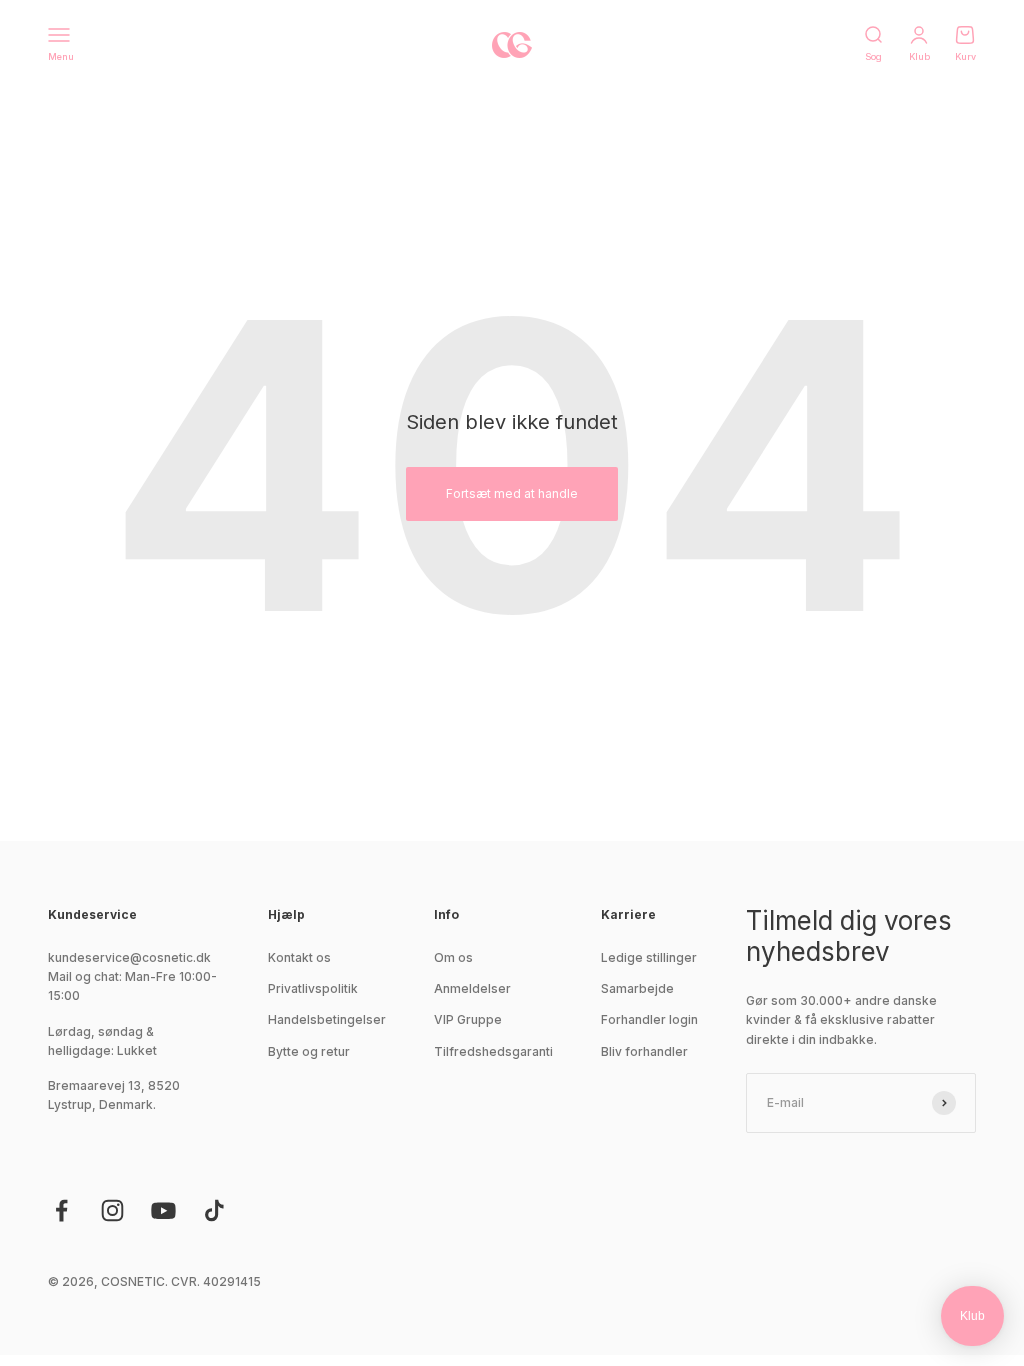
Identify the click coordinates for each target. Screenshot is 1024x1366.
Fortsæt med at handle (512, 493)
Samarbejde (637, 988)
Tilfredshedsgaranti (493, 1051)
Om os (453, 957)
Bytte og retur (309, 1051)
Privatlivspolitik (313, 988)
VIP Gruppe (468, 1019)
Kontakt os (299, 957)
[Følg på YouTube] (163, 1210)
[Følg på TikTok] (214, 1210)
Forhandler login (649, 1019)
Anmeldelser (472, 988)
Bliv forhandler (644, 1051)
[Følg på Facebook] (61, 1210)
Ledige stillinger (649, 957)
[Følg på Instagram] (112, 1210)
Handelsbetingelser (327, 1019)
